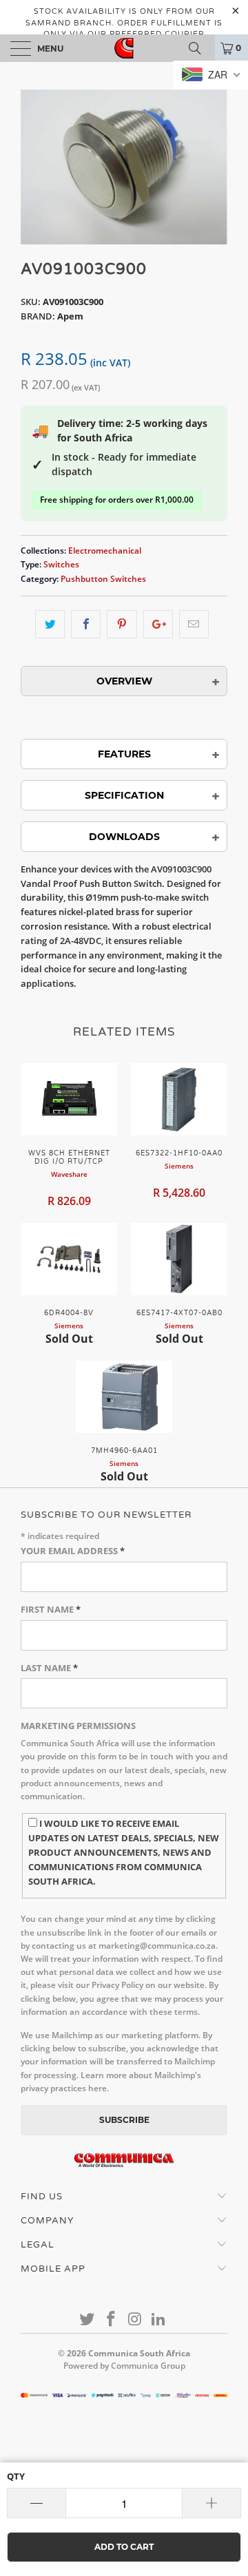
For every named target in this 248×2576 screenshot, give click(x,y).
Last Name (49, 1668)
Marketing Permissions (78, 1726)
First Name (51, 1609)
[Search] (200, 48)
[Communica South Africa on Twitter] (87, 2320)
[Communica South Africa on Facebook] (112, 2320)
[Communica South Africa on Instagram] (136, 2320)
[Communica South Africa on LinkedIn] (159, 2320)
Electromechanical (105, 550)
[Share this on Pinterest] (122, 624)
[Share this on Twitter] (50, 624)
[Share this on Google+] (158, 624)
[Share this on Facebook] (86, 624)
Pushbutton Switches (103, 578)
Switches (61, 564)
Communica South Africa (139, 2353)
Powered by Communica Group (124, 2366)
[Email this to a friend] (194, 624)
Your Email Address (73, 1551)
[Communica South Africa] (124, 48)
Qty (16, 2476)
